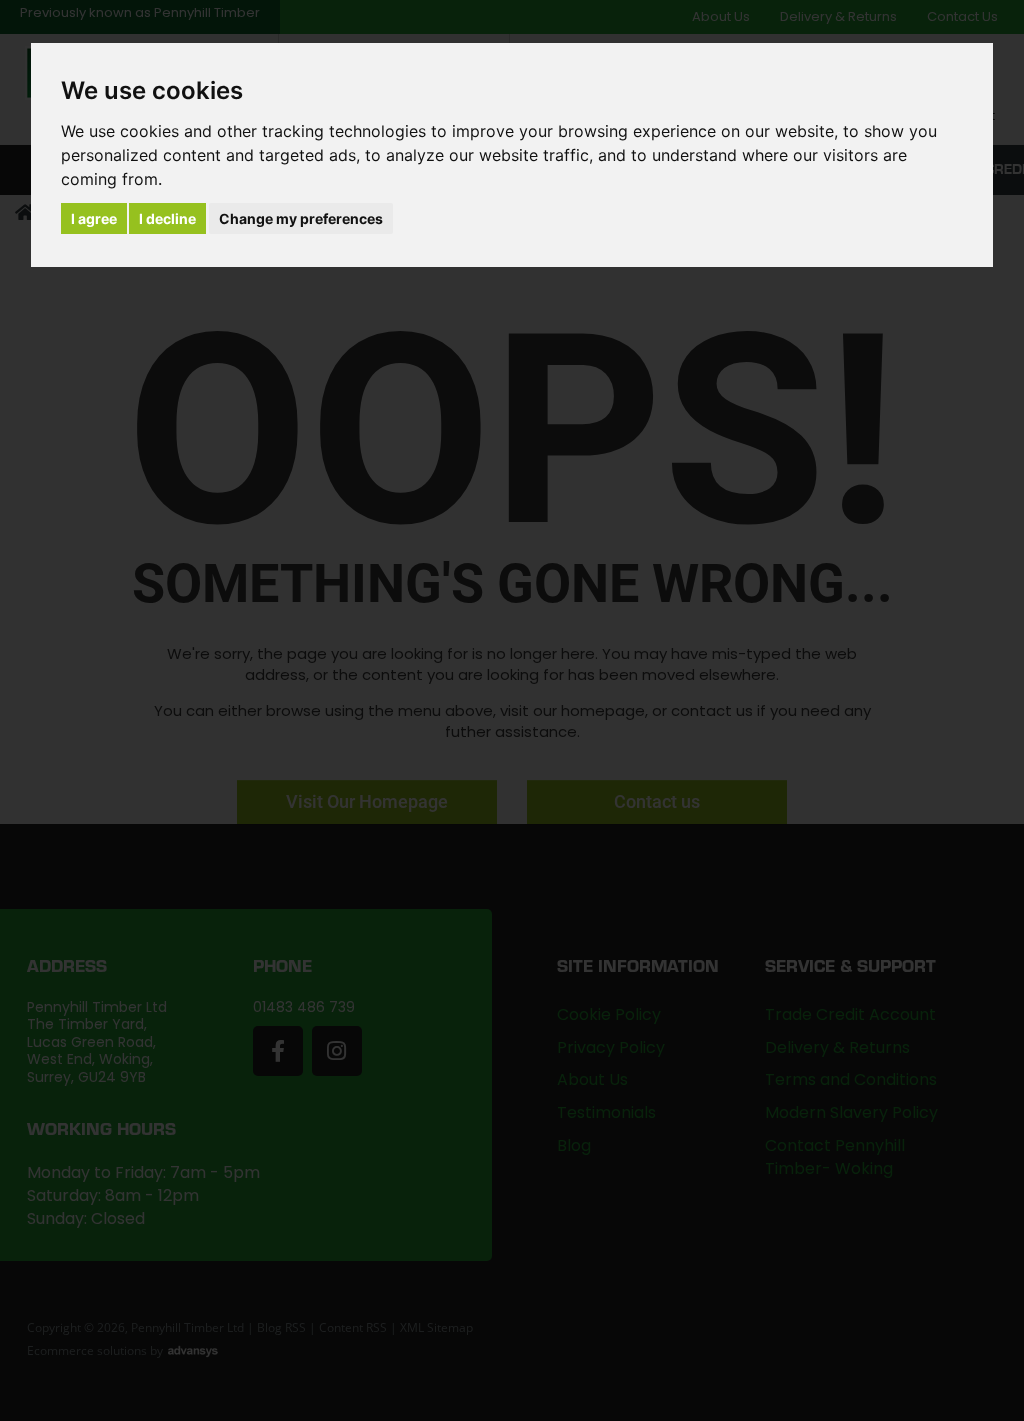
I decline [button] (167, 218)
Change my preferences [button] (301, 218)
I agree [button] (94, 218)
